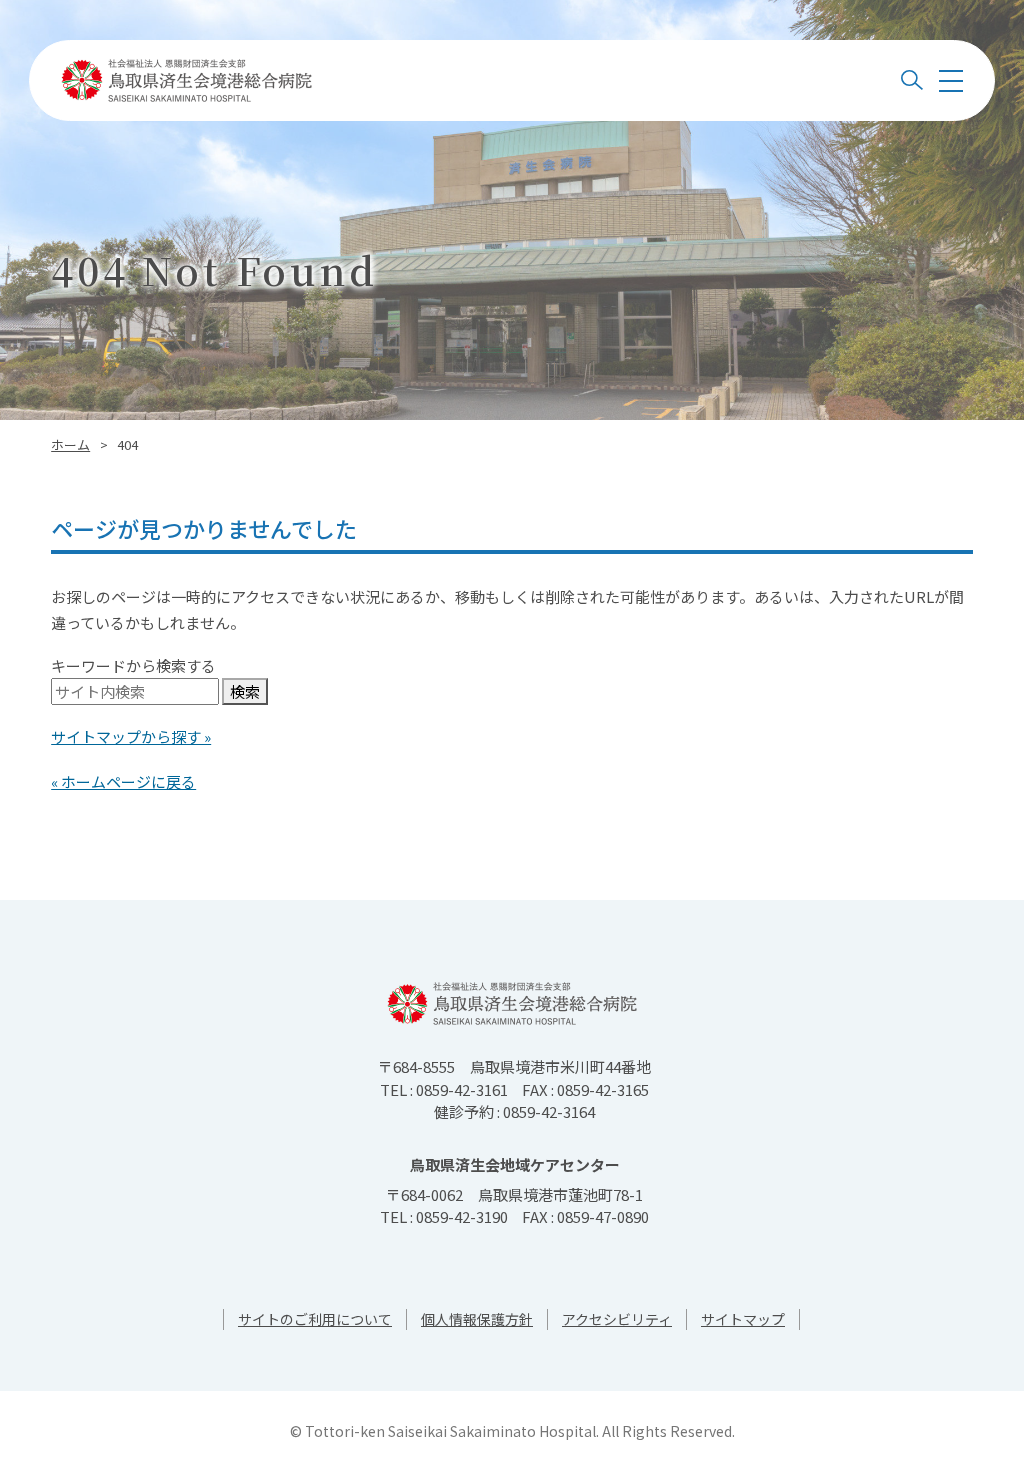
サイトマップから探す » (131, 736)
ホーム (70, 444)
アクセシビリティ (617, 1319)
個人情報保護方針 (477, 1319)
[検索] (912, 81)
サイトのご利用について (315, 1319)
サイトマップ (743, 1319)
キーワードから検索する (133, 665)
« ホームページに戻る (123, 781)
